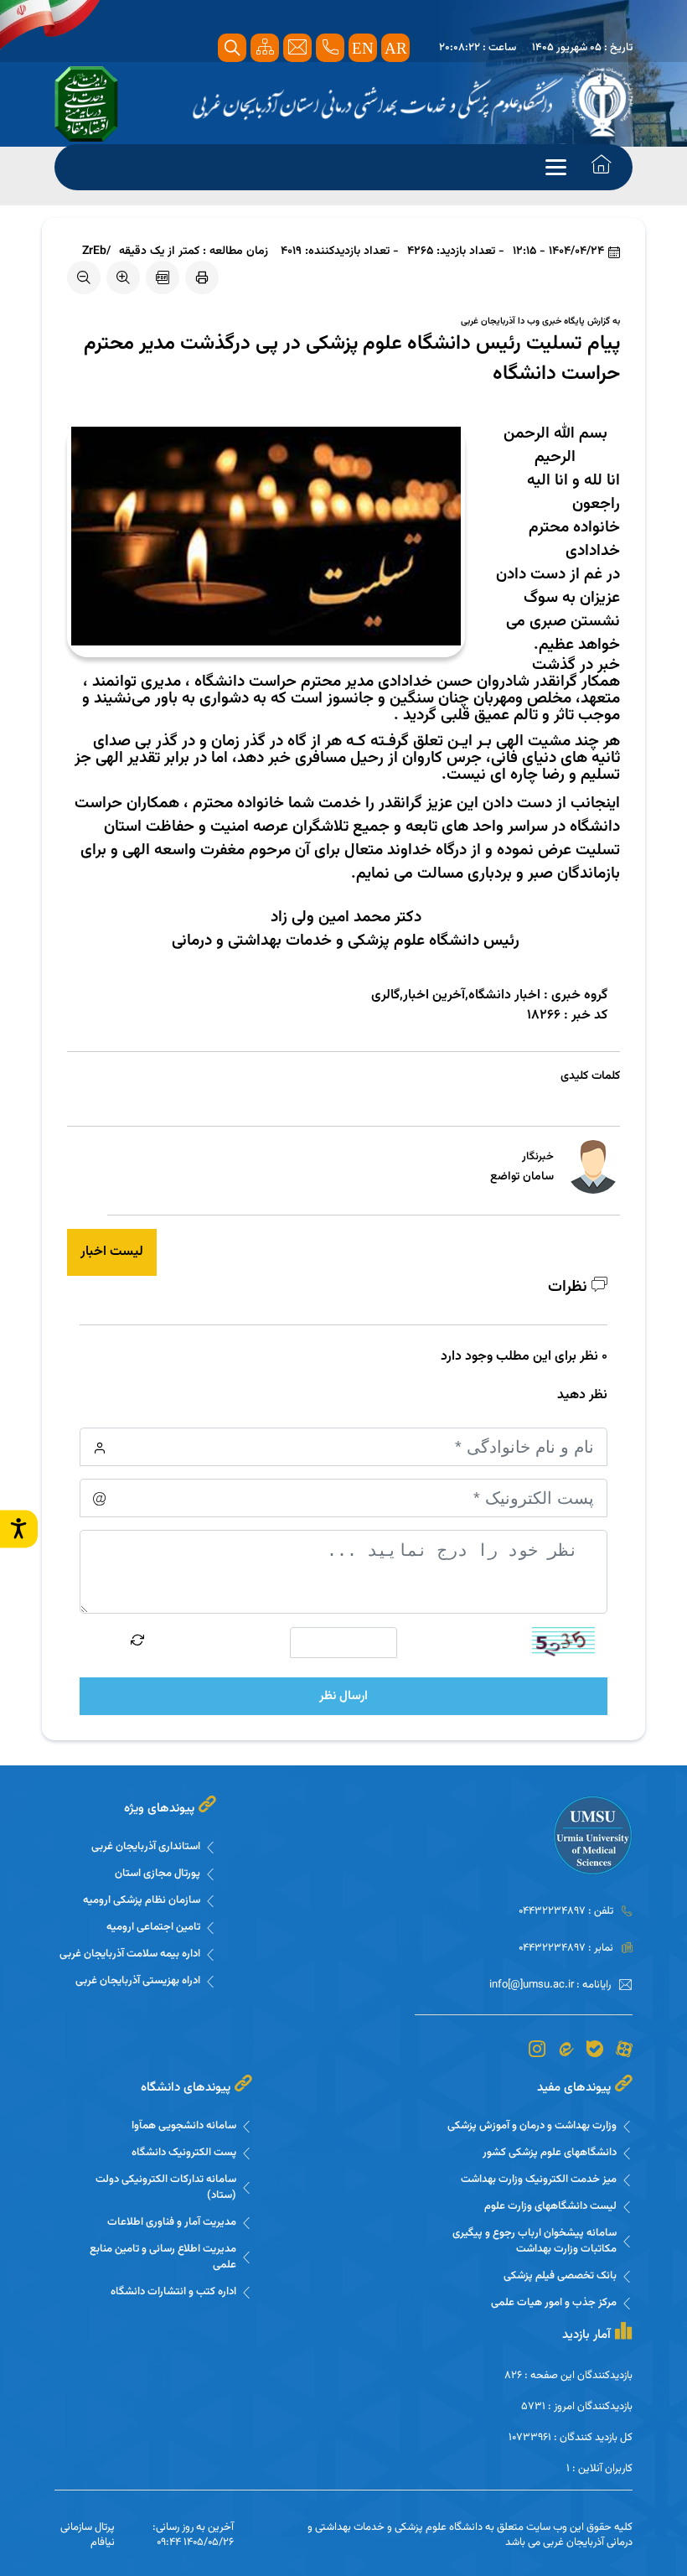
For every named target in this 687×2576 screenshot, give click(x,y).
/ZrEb (96, 252)
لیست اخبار (112, 1252)
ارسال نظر (343, 1696)
